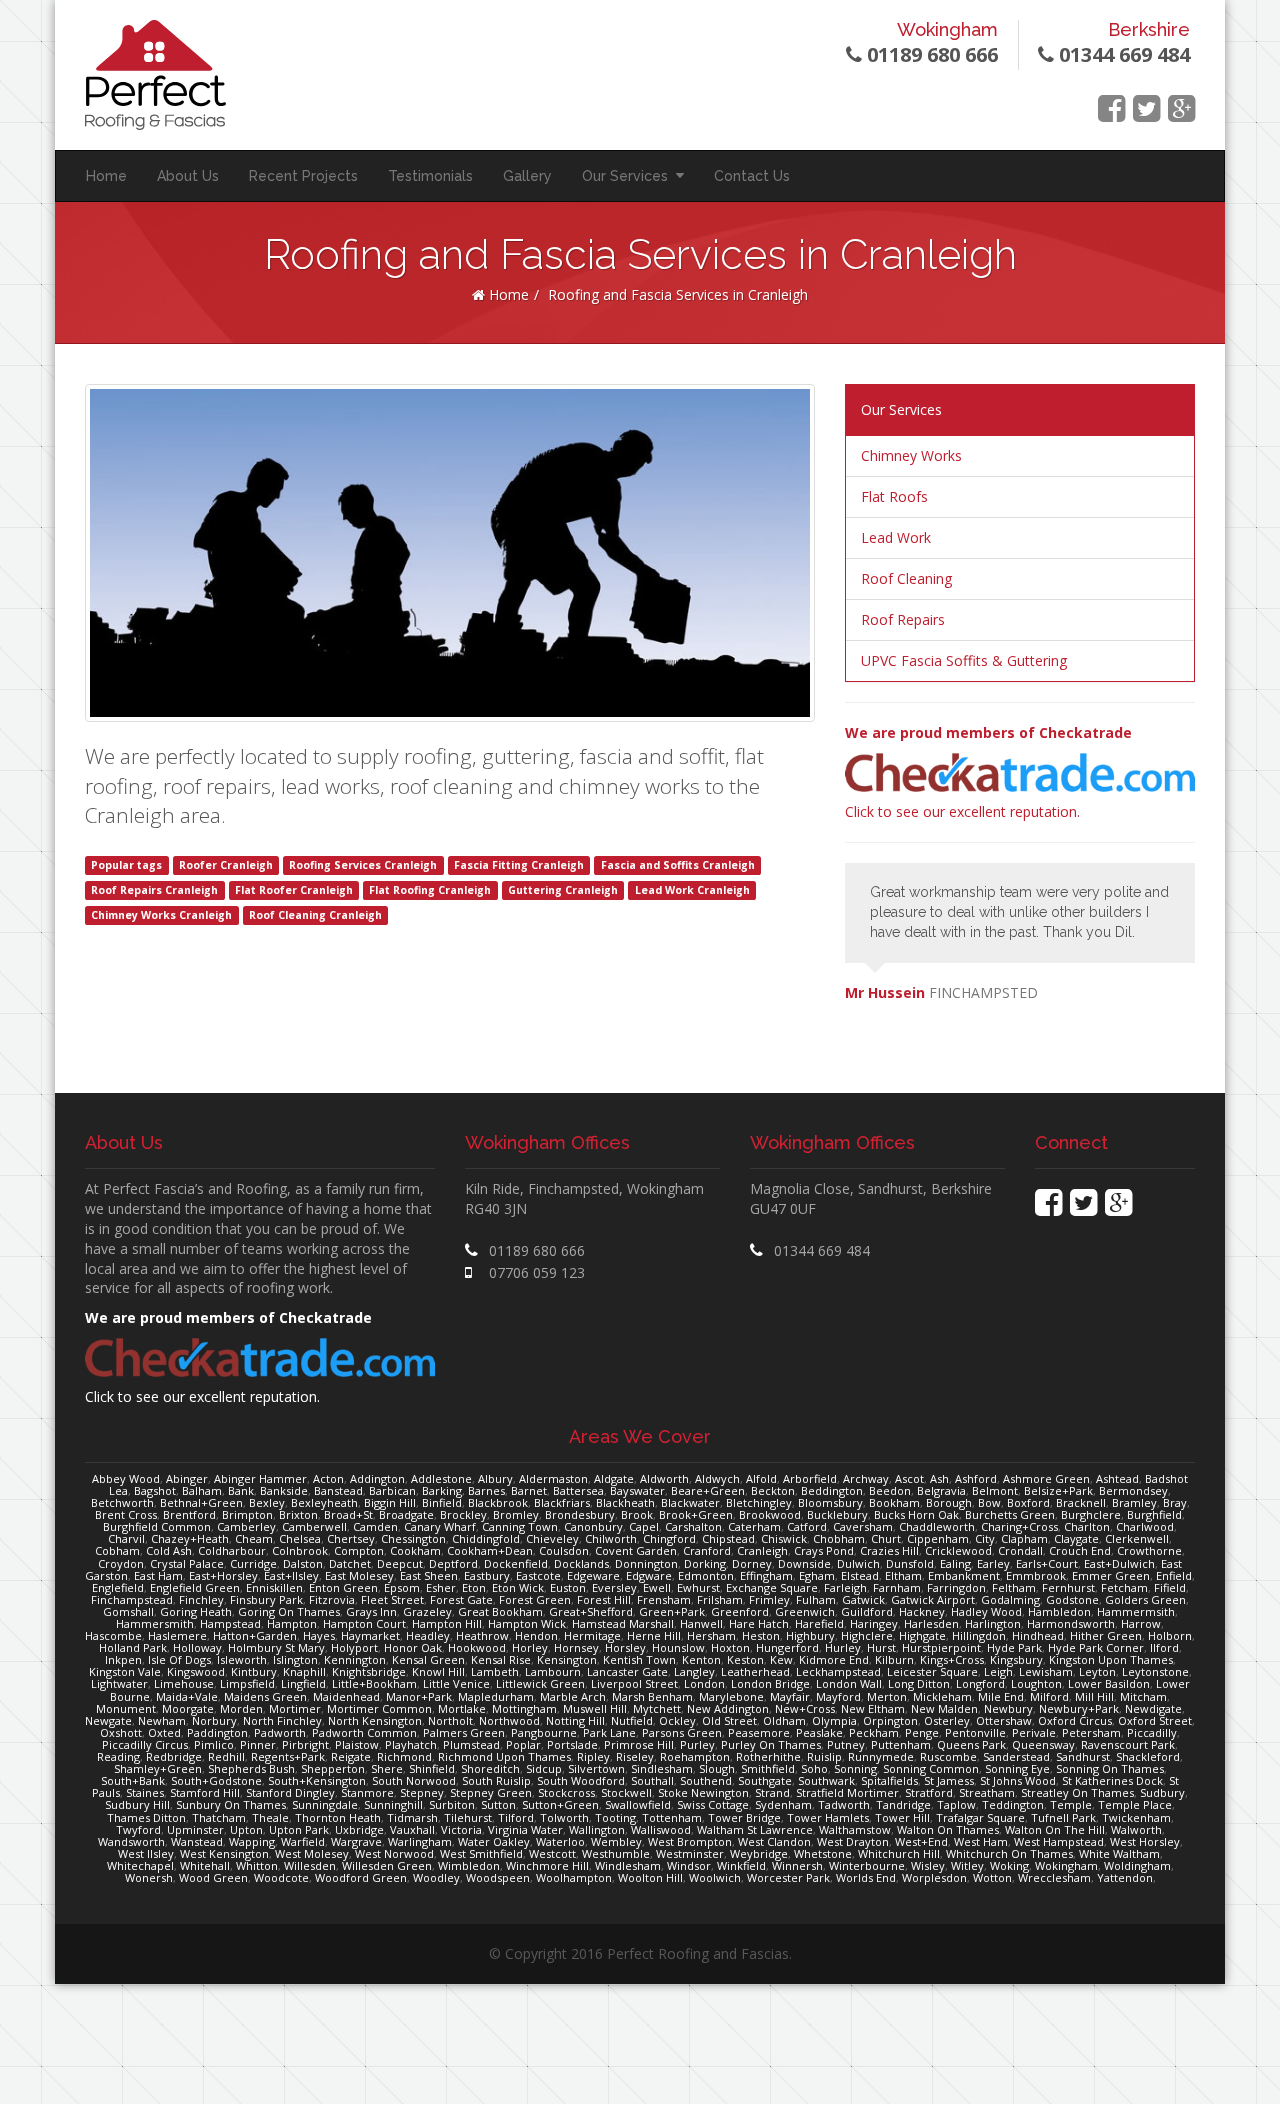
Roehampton (695, 1756)
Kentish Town (639, 1659)
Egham (817, 1575)
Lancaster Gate (627, 1671)
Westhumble (616, 1853)
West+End (921, 1841)
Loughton (1036, 1683)
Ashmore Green (1046, 1478)
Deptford (453, 1563)
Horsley (625, 1647)
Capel (644, 1526)
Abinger (187, 1478)
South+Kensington (317, 1780)
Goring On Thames (289, 1611)
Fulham (816, 1599)
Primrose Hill (639, 1744)
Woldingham (1137, 1865)
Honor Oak (413, 1647)
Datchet (350, 1563)
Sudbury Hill (137, 1804)
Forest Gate (461, 1599)
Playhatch (411, 1744)
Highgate (922, 1635)
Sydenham (783, 1804)
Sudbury (1162, 1792)
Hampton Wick (527, 1623)
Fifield (1170, 1587)
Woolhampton (574, 1877)
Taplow (956, 1804)
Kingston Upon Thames (1111, 1659)
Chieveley (552, 1538)
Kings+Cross (952, 1659)
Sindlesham (662, 1768)
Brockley (463, 1514)
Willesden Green (387, 1865)
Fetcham (1124, 1587)
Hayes (319, 1635)
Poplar (523, 1744)
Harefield (819, 1623)
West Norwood (394, 1853)
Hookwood (477, 1647)
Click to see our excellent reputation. (988, 772)
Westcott (552, 1853)
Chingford (669, 1538)
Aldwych (717, 1478)
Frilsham (720, 1599)
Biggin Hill (390, 1502)
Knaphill (304, 1671)
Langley (694, 1671)
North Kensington (375, 1720)
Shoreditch (490, 1768)
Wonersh (149, 1877)
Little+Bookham (374, 1683)
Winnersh (797, 1865)
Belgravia (941, 1490)
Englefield (118, 1587)
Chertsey (351, 1538)
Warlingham (420, 1841)
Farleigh (845, 1587)
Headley (428, 1635)
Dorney (752, 1563)
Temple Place (1135, 1804)
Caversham (863, 1526)
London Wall (849, 1683)
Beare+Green (708, 1490)
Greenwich (805, 1611)
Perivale (1034, 1732)
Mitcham (1143, 1696)
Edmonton (706, 1575)
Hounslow (678, 1647)
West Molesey (312, 1853)
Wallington (597, 1829)
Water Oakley (494, 1841)
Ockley (677, 1720)
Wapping (252, 1841)
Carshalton (693, 1526)
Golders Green (1145, 1599)
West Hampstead (1059, 1841)
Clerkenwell (1137, 1538)
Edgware (649, 1575)
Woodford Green (361, 1877)
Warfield (303, 1841)
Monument (126, 1708)
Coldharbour (232, 1550)
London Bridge (770, 1683)
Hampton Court (364, 1623)
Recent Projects (303, 176)
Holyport (354, 1647)
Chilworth (611, 1538)
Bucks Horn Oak (916, 1514)
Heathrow (482, 1635)
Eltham (903, 1575)
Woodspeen (498, 1877)
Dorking (705, 1563)
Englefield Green (195, 1587)
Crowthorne (1149, 1550)
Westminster (690, 1853)
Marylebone (731, 1696)
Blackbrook (498, 1502)
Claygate (1076, 1538)
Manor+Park (419, 1696)
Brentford (189, 1514)
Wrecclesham (1054, 1877)
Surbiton (452, 1804)
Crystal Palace (187, 1563)
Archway (866, 1478)
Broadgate (406, 1514)
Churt (886, 1538)
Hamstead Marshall (623, 1623)
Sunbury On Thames (231, 1804)
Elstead (860, 1575)
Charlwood (1145, 1526)
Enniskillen (274, 1587)
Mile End (1001, 1696)
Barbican (392, 1490)
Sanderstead (1016, 1756)
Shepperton (333, 1768)
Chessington (413, 1538)
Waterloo (560, 1841)
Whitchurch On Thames (1009, 1853)
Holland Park (133, 1647)
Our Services (629, 176)
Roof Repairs (903, 619)
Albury (495, 1478)
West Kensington (224, 1853)
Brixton (298, 1514)
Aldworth (664, 1478)
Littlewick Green (540, 1683)
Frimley (769, 1599)
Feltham (1014, 1587)
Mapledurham (496, 1696)
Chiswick (784, 1538)
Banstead (338, 1490)
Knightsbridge (369, 1671)
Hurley (843, 1647)
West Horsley (1145, 1841)
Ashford (976, 1478)
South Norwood (414, 1780)
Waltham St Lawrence (755, 1829)
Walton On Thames (948, 1829)
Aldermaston (553, 1478)
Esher (441, 1587)
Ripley (593, 1756)
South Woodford (581, 1780)
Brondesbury (580, 1514)
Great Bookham (500, 1611)
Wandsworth (131, 1841)
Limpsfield (247, 1683)
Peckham (874, 1732)
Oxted (164, 1732)
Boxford (1028, 1502)
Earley (993, 1563)
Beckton (773, 1490)
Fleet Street (392, 1599)
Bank (241, 1490)
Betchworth (122, 1502)
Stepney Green (491, 1792)
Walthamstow (855, 1829)
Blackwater (690, 1502)
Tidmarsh (412, 1817)
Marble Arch (573, 1696)
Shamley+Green (158, 1768)
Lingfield (303, 1683)
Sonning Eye (1017, 1768)
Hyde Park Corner (1096, 1647)
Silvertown (596, 1768)
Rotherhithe (768, 1756)
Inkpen (123, 1659)
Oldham (784, 1720)
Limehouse (184, 1683)
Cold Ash (169, 1550)
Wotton (992, 1877)
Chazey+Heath (190, 1538)
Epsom (402, 1587)
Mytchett (657, 1708)
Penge (922, 1732)
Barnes (486, 1490)
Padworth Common (364, 1732)
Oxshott (121, 1732)
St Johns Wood (1018, 1780)
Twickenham (1136, 1817)
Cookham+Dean (490, 1550)
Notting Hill (575, 1720)
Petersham (1091, 1732)
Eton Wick (518, 1587)
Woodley (436, 1877)
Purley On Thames (771, 1744)
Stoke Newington (703, 1792)
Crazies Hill (889, 1550)
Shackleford (1148, 1756)
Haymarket (370, 1635)
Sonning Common (931, 1768)
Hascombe (113, 1635)
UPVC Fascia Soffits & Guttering (964, 660)
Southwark (826, 1780)
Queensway (1043, 1744)
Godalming (1010, 1599)
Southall (652, 1780)
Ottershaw (1004, 1720)
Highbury (810, 1635)
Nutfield (632, 1720)
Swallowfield (638, 1804)
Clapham (1024, 1538)
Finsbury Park (266, 1599)
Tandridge (903, 1804)
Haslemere (177, 1635)
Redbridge (174, 1756)
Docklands (581, 1563)
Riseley (635, 1756)
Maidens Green (265, 1696)
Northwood (509, 1720)
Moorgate (188, 1708)
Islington (295, 1659)
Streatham (987, 1792)
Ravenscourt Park (1128, 1744)
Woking (1009, 1865)
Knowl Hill (438, 1671)
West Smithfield (481, 1853)
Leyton (1097, 1671)
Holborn (1170, 1635)
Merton (887, 1696)
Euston (568, 1587)
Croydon (121, 1563)
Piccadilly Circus (145, 1744)
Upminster (195, 1829)
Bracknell (1081, 1502)
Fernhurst (1068, 1587)
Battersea (578, 1490)
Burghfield (1154, 1514)
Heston (761, 1635)
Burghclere (1091, 1514)
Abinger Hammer (260, 1478)
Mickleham (942, 1696)
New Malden (944, 1708)
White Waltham (1119, 1853)
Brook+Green (696, 1514)
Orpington (890, 1720)
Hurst (881, 1647)
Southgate (765, 1780)
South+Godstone (216, 1780)
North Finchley (282, 1720)
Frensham (664, 1599)
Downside (804, 1563)
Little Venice (456, 1683)
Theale (270, 1817)
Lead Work (896, 537)
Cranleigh (762, 1550)
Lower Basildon (1109, 1683)
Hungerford (787, 1647)
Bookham (894, 1502)
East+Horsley (223, 1575)
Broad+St (348, 1514)
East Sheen (429, 1575)
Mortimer (295, 1708)
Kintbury (254, 1671)
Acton (328, 1478)
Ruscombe (948, 1756)
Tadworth (844, 1804)
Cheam (254, 1538)
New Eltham (873, 1708)
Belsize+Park (1058, 1490)
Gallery (527, 176)
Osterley (947, 1720)
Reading (118, 1756)
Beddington (832, 1490)
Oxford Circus (1075, 1720)
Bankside (284, 1490)
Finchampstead (132, 1599)
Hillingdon (979, 1635)
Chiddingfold (486, 1538)
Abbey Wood (126, 1478)
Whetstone (823, 1853)
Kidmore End (834, 1659)
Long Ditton (919, 1683)
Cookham (415, 1550)
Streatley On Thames (1077, 1792)
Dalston (303, 1563)
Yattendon (1125, 1877)
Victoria (461, 1829)
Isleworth (242, 1659)
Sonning (855, 1768)
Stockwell (626, 1792)
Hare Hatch (759, 1623)
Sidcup (544, 1768)
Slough (717, 1768)
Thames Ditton (146, 1817)
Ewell (657, 1587)
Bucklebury (837, 1514)
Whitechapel (140, 1865)
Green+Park (672, 1611)
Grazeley (427, 1611)
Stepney (422, 1792)
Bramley (1134, 1502)
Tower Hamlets (828, 1817)
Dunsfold (910, 1563)
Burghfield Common (157, 1526)
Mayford (838, 1696)
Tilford (516, 1817)
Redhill (226, 1756)
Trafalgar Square (980, 1817)
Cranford (707, 1550)
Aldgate (614, 1478)
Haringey (874, 1623)
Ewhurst (698, 1587)
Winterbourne (867, 1865)
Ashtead (1117, 1478)
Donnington (646, 1563)
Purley (697, 1744)
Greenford (740, 1611)
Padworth (280, 1732)
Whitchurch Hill (899, 1853)
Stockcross (566, 1792)
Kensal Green (428, 1659)
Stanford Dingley (290, 1792)
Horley (530, 1647)
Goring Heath (196, 1611)
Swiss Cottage (713, 1804)
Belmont (995, 1490)
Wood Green (213, 1877)
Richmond (404, 1756)
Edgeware (593, 1575)
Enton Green (343, 1587)
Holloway (197, 1647)
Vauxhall (412, 1829)
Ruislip (824, 1756)
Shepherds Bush (251, 1768)
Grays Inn (371, 1611)
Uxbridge (359, 1829)
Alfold (761, 1478)
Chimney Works (911, 455)
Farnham (897, 1587)
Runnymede (881, 1756)
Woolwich (715, 1877)
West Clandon (774, 1841)
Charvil (126, 1538)
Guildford (867, 1611)
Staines (145, 1792)
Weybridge (759, 1853)
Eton (474, 1587)
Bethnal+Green (201, 1502)
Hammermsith (1136, 1611)
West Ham (981, 1841)
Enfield (1174, 1575)
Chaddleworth (937, 1526)
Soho (814, 1768)
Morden (241, 1708)
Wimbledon (469, 1865)
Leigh (998, 1671)
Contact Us (752, 176)
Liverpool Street (634, 1683)
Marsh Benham (652, 1696)
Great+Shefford (591, 1611)
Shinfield (432, 1768)
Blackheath (625, 1502)
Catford (807, 1526)
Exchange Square (772, 1587)
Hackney (922, 1611)
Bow (989, 1502)
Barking (442, 1490)
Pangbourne (544, 1732)
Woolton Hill (650, 1877)
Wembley (616, 1841)
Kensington (567, 1659)
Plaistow (357, 1744)
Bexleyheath (324, 1502)
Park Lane (609, 1732)
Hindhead (1038, 1635)
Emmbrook (1036, 1575)
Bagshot (155, 1490)
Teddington (1013, 1804)
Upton (246, 1829)
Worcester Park (788, 1877)
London (704, 1683)
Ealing (955, 1563)
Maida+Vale (187, 1696)
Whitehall (205, 1865)
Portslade (572, 1744)
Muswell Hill (595, 1708)
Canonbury (593, 1526)
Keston (745, 1659)
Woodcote (281, 1877)
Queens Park (971, 1744)
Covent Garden (636, 1550)
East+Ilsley (291, 1575)
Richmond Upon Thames (504, 1756)
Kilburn (894, 1659)
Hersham (711, 1635)
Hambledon (1059, 1611)
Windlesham (628, 1865)
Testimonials (430, 176)
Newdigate (1153, 1708)
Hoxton (730, 1647)
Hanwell (701, 1623)
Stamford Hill (205, 1792)
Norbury (214, 1720)
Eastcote (538, 1575)
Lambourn (553, 1671)
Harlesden (931, 1623)
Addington (377, 1478)
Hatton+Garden (255, 1635)
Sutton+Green (560, 1804)
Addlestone (441, 1478)
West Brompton (690, 1841)
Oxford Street (1155, 1720)
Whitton (257, 1865)
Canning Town (520, 1526)
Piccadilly (1152, 1732)
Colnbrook (300, 1550)
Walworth (1136, 1829)
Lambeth (495, 1671)
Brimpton (247, 1514)
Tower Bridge (744, 1817)
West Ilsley (146, 1853)
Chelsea (300, 1538)
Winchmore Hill (547, 1865)
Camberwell (314, 1526)
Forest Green (535, 1599)
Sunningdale (325, 1804)
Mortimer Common (379, 1708)
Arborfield (810, 1478)
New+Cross (805, 1708)
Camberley (246, 1526)
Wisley (928, 1865)
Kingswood (196, 1671)
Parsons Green (682, 1732)
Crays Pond (824, 1550)
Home (106, 176)
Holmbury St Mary (276, 1647)
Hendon (536, 1635)
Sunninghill (393, 1804)
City (985, 1538)
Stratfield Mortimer (847, 1792)
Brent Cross (126, 1514)
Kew (781, 1659)
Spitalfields (889, 1780)
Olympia (834, 1720)
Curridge (253, 1563)
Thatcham (219, 1817)
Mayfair (790, 1696)
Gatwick (863, 1599)
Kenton (701, 1659)
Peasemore (759, 1732)
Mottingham (524, 1708)
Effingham (766, 1575)
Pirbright (305, 1744)
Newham (162, 1720)
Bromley (516, 1514)
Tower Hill (902, 1817)
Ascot (909, 1478)
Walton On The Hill (1055, 1829)
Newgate (108, 1720)
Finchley (201, 1599)
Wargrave (356, 1841)
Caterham (754, 1526)
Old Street (729, 1720)
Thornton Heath (338, 1817)
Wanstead (197, 1841)
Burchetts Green (1010, 1514)
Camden (375, 1526)
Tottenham (672, 1817)
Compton (359, 1550)
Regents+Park (288, 1756)
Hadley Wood (986, 1611)
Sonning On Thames (1110, 1768)
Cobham (117, 1550)
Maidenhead (346, 1696)
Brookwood (770, 1514)
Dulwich (858, 1563)
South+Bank (133, 1780)
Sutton (498, 1804)
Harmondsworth (1071, 1623)
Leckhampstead (838, 1671)
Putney (846, 1744)
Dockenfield (516, 1563)
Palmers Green (464, 1732)
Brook (637, 1514)
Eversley (614, 1587)
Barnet (529, 1490)
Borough (949, 1502)
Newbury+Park (1079, 1708)
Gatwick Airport (933, 1599)
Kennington (355, 1659)
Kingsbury (1016, 1659)
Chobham (839, 1538)
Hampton (292, 1623)
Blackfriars (562, 1502)
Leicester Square (932, 1671)
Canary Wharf (440, 1526)
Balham (202, 1490)
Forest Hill (604, 1599)
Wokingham (1066, 1865)
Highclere (867, 1635)
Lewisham (1046, 1671)
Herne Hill (654, 1635)
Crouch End (1080, 1550)
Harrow (1141, 1623)
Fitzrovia (332, 1599)
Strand (772, 1792)
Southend (706, 1780)
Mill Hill (1094, 1696)
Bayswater (637, 1490)
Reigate (351, 1756)
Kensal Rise (501, 1659)
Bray (1175, 1502)
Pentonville (975, 1732)
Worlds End (866, 1877)
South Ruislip (496, 1780)
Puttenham (901, 1744)
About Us (188, 176)
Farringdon (956, 1587)
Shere (387, 1768)
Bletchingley (759, 1502)
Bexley (267, 1502)
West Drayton (853, 1841)
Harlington (993, 1623)
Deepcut (400, 1563)
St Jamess (949, 1780)
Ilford (1164, 1647)
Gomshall (128, 1611)
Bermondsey (1133, 1490)
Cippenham (938, 1538)
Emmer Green (1111, 1575)
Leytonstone (1155, 1671)
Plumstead (471, 1744)
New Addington (728, 1708)
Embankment (964, 1575)
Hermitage (592, 1635)
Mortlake (462, 1708)
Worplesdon (934, 1877)
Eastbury (487, 1575)
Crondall (1020, 1550)
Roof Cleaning (906, 578)
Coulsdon (564, 1550)
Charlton (1087, 1526)
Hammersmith (155, 1623)
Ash (939, 1478)
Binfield (442, 1502)
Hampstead (230, 1623)
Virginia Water (525, 1829)
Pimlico (214, 1744)
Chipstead (728, 1538)
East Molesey (359, 1575)
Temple (1071, 1804)
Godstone (1072, 1599)
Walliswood (661, 1829)
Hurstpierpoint (941, 1647)
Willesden (310, 1865)
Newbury (1008, 1708)
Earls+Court (1047, 1563)
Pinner (258, 1744)
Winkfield (741, 1865)
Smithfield (768, 1768)
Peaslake (819, 1732)
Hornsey (576, 1647)
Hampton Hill (447, 1623)
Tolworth (564, 1817)
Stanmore (367, 1792)
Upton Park (299, 1829)
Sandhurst (1083, 1756)
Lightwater (119, 1683)
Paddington (217, 1732)
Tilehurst (468, 1817)
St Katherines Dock (1112, 1780)
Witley (967, 1865)
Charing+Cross (1019, 1526)
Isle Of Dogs (179, 1659)
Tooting (615, 1817)
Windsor (689, 1865)
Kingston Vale (125, 1671)
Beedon (890, 1490)
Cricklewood (958, 1550)
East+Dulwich (1119, 1563)
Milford (1049, 1696)
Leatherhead (755, 1671)
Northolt (450, 1720)
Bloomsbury (830, 1502)
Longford (980, 1683)
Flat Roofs (894, 496)
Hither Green (1106, 1635)
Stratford (929, 1792)
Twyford (138, 1829)
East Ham (158, 1575)
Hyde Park (1014, 1647)
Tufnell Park (1063, 1817)
